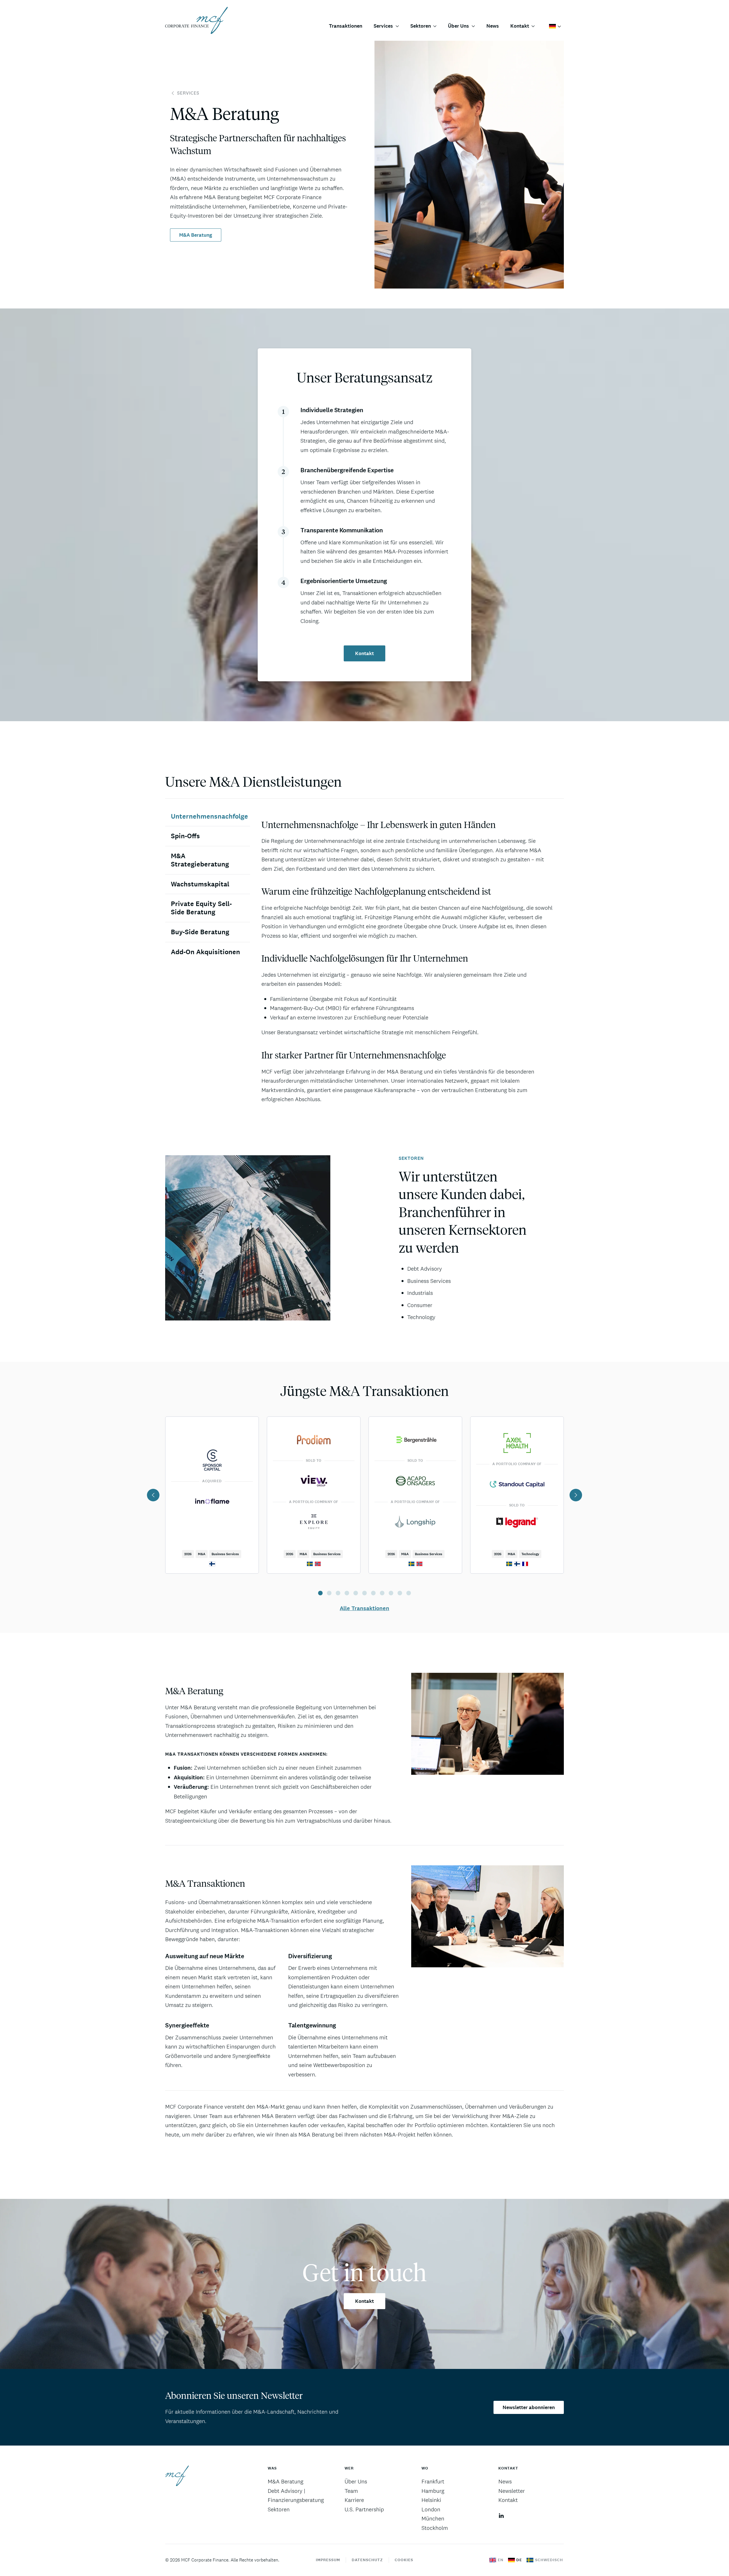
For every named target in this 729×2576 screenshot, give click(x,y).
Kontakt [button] (520, 26)
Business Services (429, 1281)
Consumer (420, 1305)
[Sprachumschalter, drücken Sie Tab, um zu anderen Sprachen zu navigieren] (555, 26)
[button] (153, 1495)
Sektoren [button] (421, 26)
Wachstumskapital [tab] (200, 884)
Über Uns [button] (458, 26)
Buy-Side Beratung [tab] (200, 932)
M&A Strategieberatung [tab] (200, 860)
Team (351, 2491)
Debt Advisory (425, 1269)
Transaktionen (346, 26)
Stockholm (435, 2528)
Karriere (354, 2500)
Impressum (328, 2560)
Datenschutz (367, 2560)
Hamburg (433, 2491)
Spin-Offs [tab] (185, 836)
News (493, 26)
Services (188, 93)
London (431, 2509)
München (433, 2518)
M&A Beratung (196, 235)
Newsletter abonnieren (529, 2407)
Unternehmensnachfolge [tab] (209, 816)
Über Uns (356, 2481)
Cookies (404, 2560)
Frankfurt (433, 2481)
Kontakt (364, 653)
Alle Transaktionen (364, 1608)
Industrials (420, 1293)
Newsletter (512, 2491)
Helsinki (431, 2500)
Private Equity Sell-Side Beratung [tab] (201, 908)
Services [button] (383, 26)
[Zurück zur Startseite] (196, 20)
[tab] (320, 1593)
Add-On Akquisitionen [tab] (205, 952)
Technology (421, 1317)
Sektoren (279, 2509)
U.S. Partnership (364, 2509)
